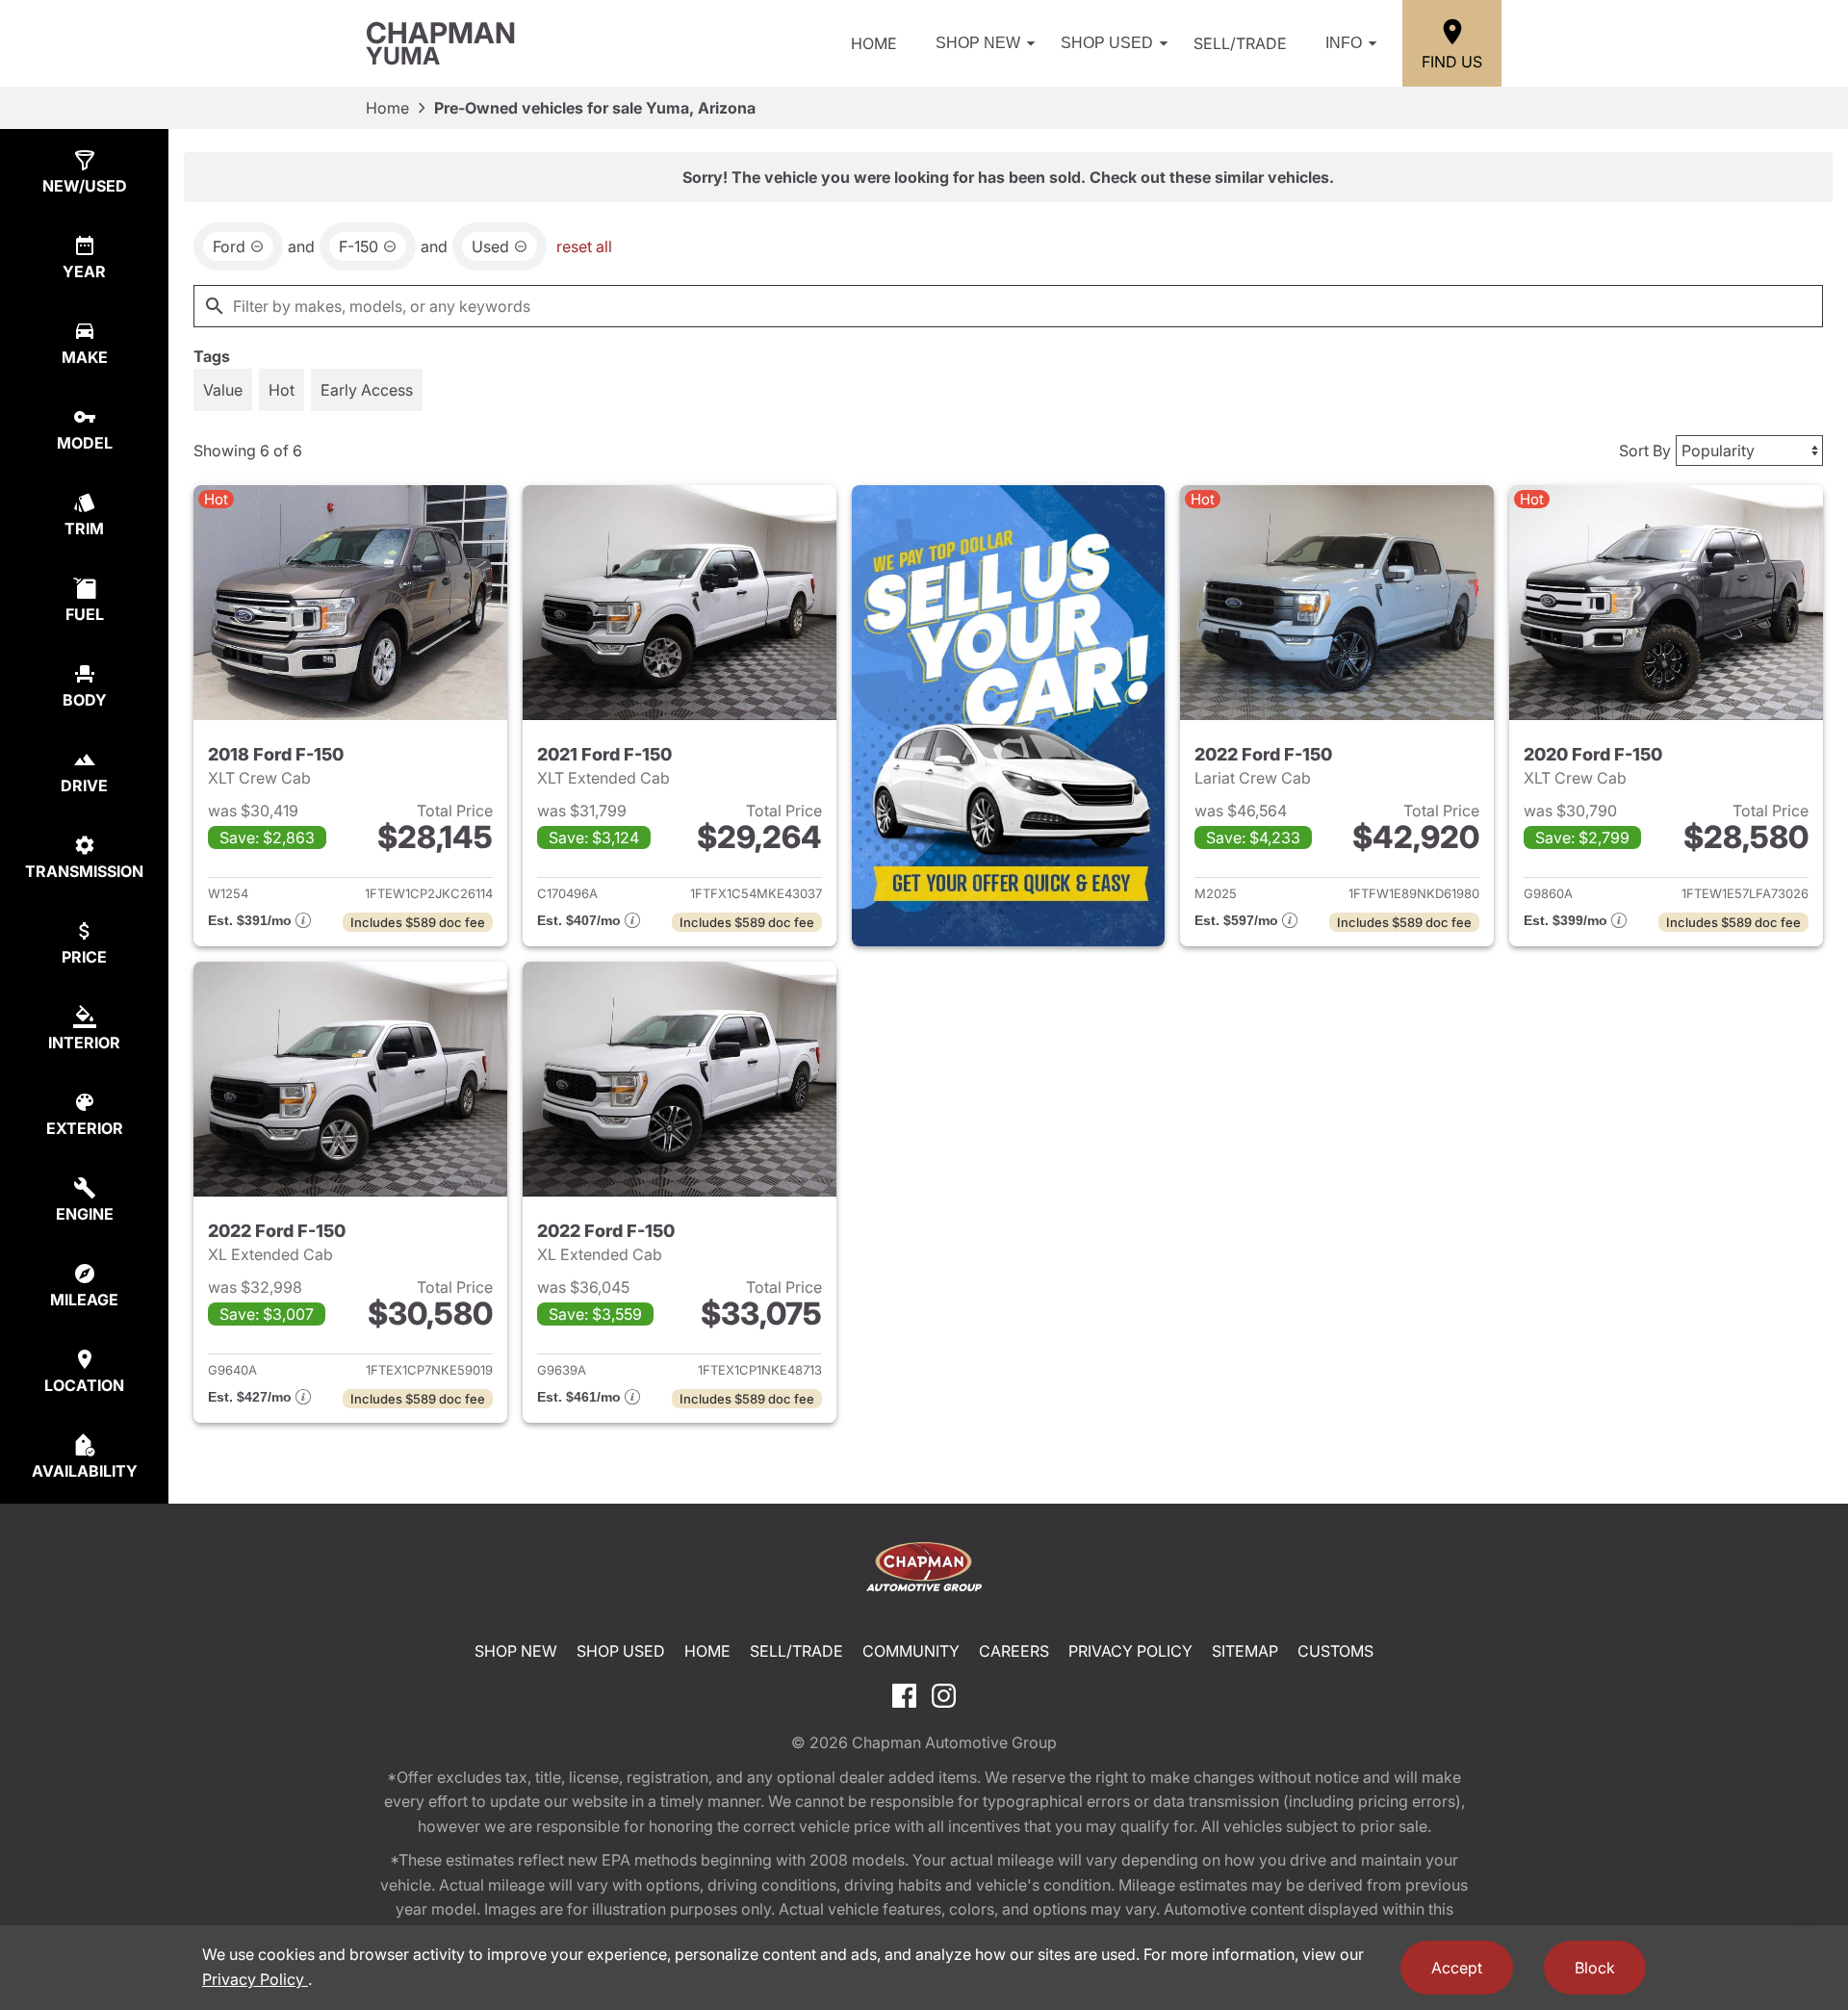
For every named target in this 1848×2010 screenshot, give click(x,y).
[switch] (223, 390)
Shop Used (1107, 43)
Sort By (1645, 451)
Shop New (978, 43)
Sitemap (1245, 1651)
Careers (1014, 1651)
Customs (1335, 1651)
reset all (584, 246)
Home (874, 43)
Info (1344, 43)
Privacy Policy (1130, 1651)
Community (911, 1651)
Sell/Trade (1240, 43)
